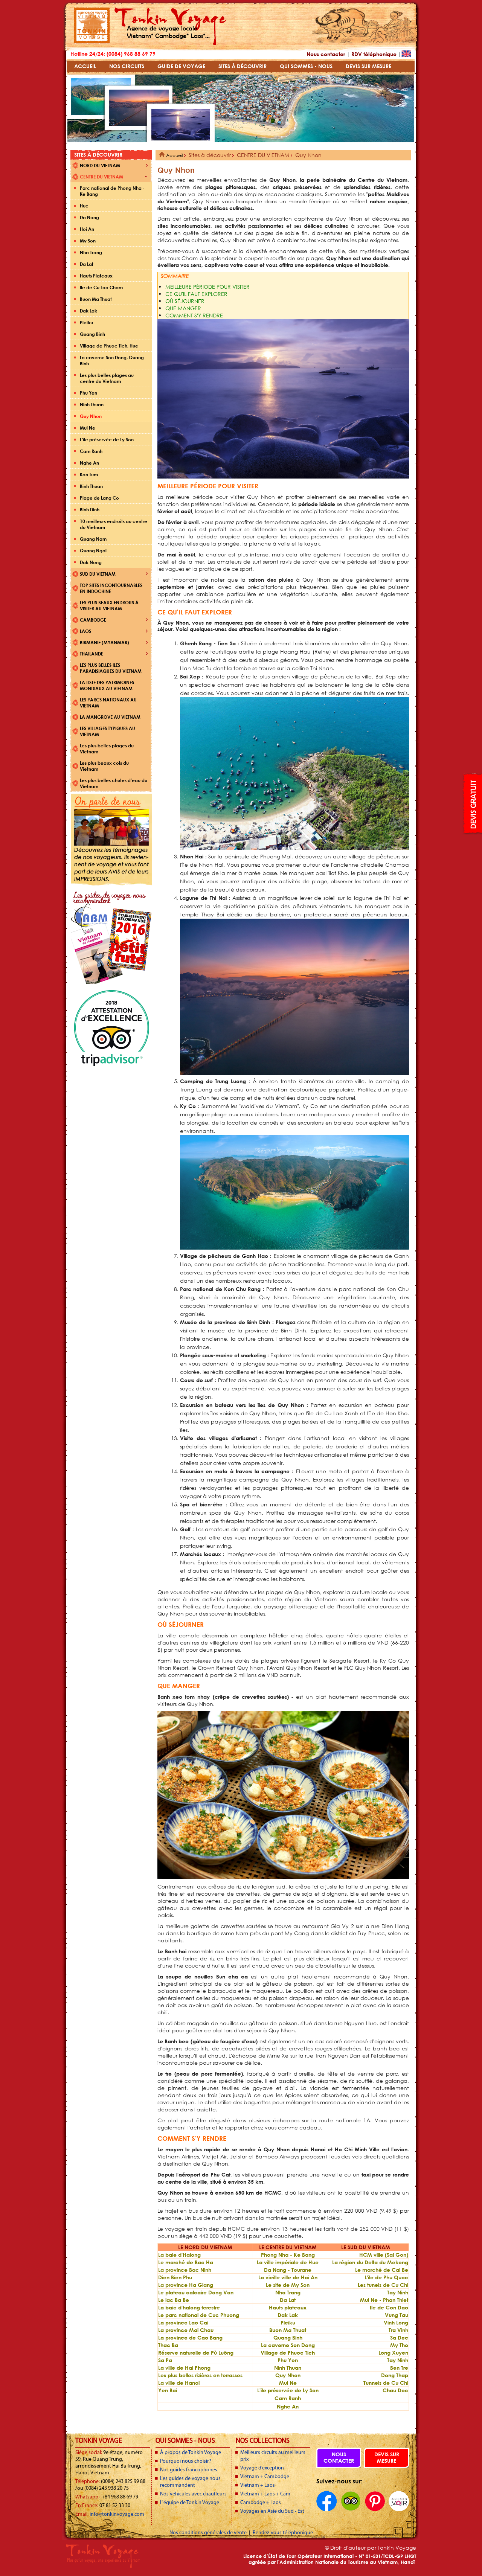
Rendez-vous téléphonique (283, 2533)
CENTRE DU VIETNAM (263, 155)
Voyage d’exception (262, 2468)
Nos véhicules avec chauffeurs (193, 2494)
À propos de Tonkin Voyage (191, 2453)
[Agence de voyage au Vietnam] (92, 42)
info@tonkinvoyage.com (117, 2514)
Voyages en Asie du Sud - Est (272, 2511)
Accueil (174, 155)
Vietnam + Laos (258, 2485)
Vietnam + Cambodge (265, 2477)
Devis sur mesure (387, 2457)
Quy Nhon (308, 155)
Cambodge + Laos (261, 2503)
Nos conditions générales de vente (209, 2533)
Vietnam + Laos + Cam (265, 2494)
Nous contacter (326, 54)
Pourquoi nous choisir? (186, 2461)
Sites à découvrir (210, 155)
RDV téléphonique (374, 54)
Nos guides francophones (189, 2470)
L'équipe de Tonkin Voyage (190, 2503)
